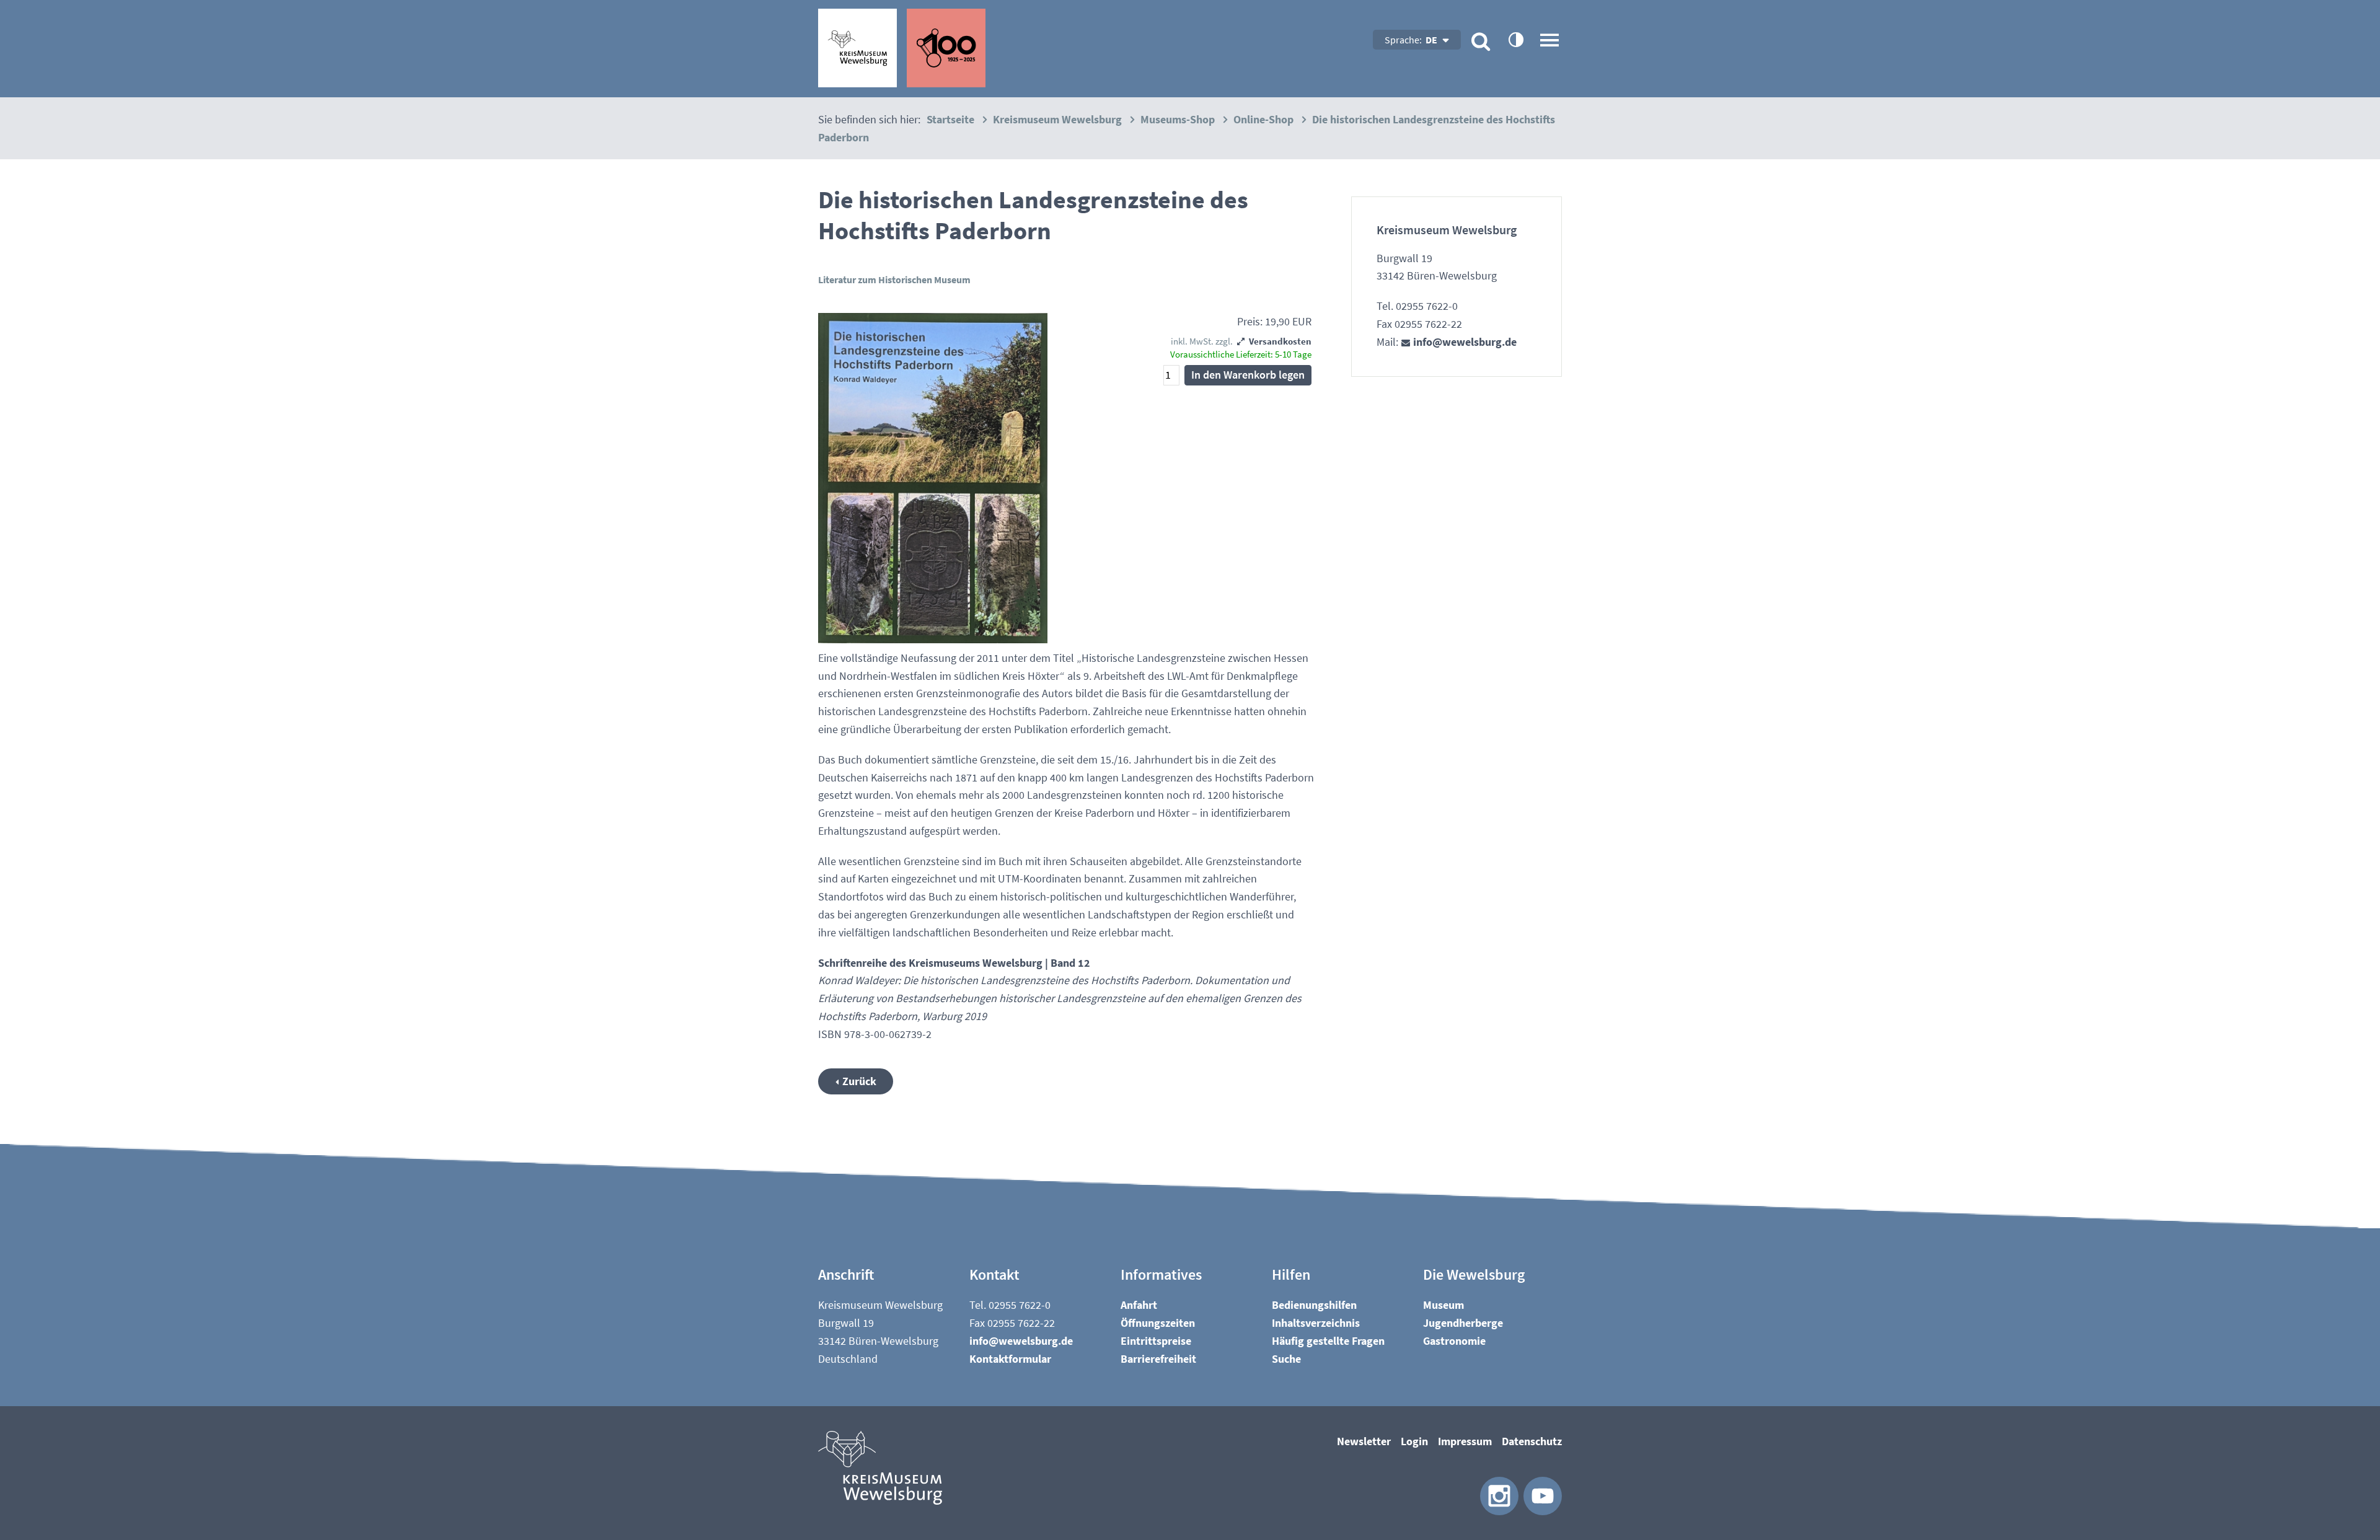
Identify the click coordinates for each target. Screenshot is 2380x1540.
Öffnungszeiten (1158, 1323)
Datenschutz (1532, 1441)
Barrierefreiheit (1158, 1359)
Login (1414, 1441)
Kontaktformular (1010, 1359)
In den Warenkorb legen (1248, 375)
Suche (1286, 1359)
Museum (1443, 1305)
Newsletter (1364, 1441)
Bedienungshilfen (1314, 1305)
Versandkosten (1280, 341)
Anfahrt (1139, 1305)
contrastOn (1515, 39)
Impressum (1465, 1441)
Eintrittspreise (1156, 1341)
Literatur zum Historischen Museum (894, 279)
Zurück (859, 1081)
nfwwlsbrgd (1464, 342)
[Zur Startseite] (902, 48)
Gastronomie (1454, 1341)
